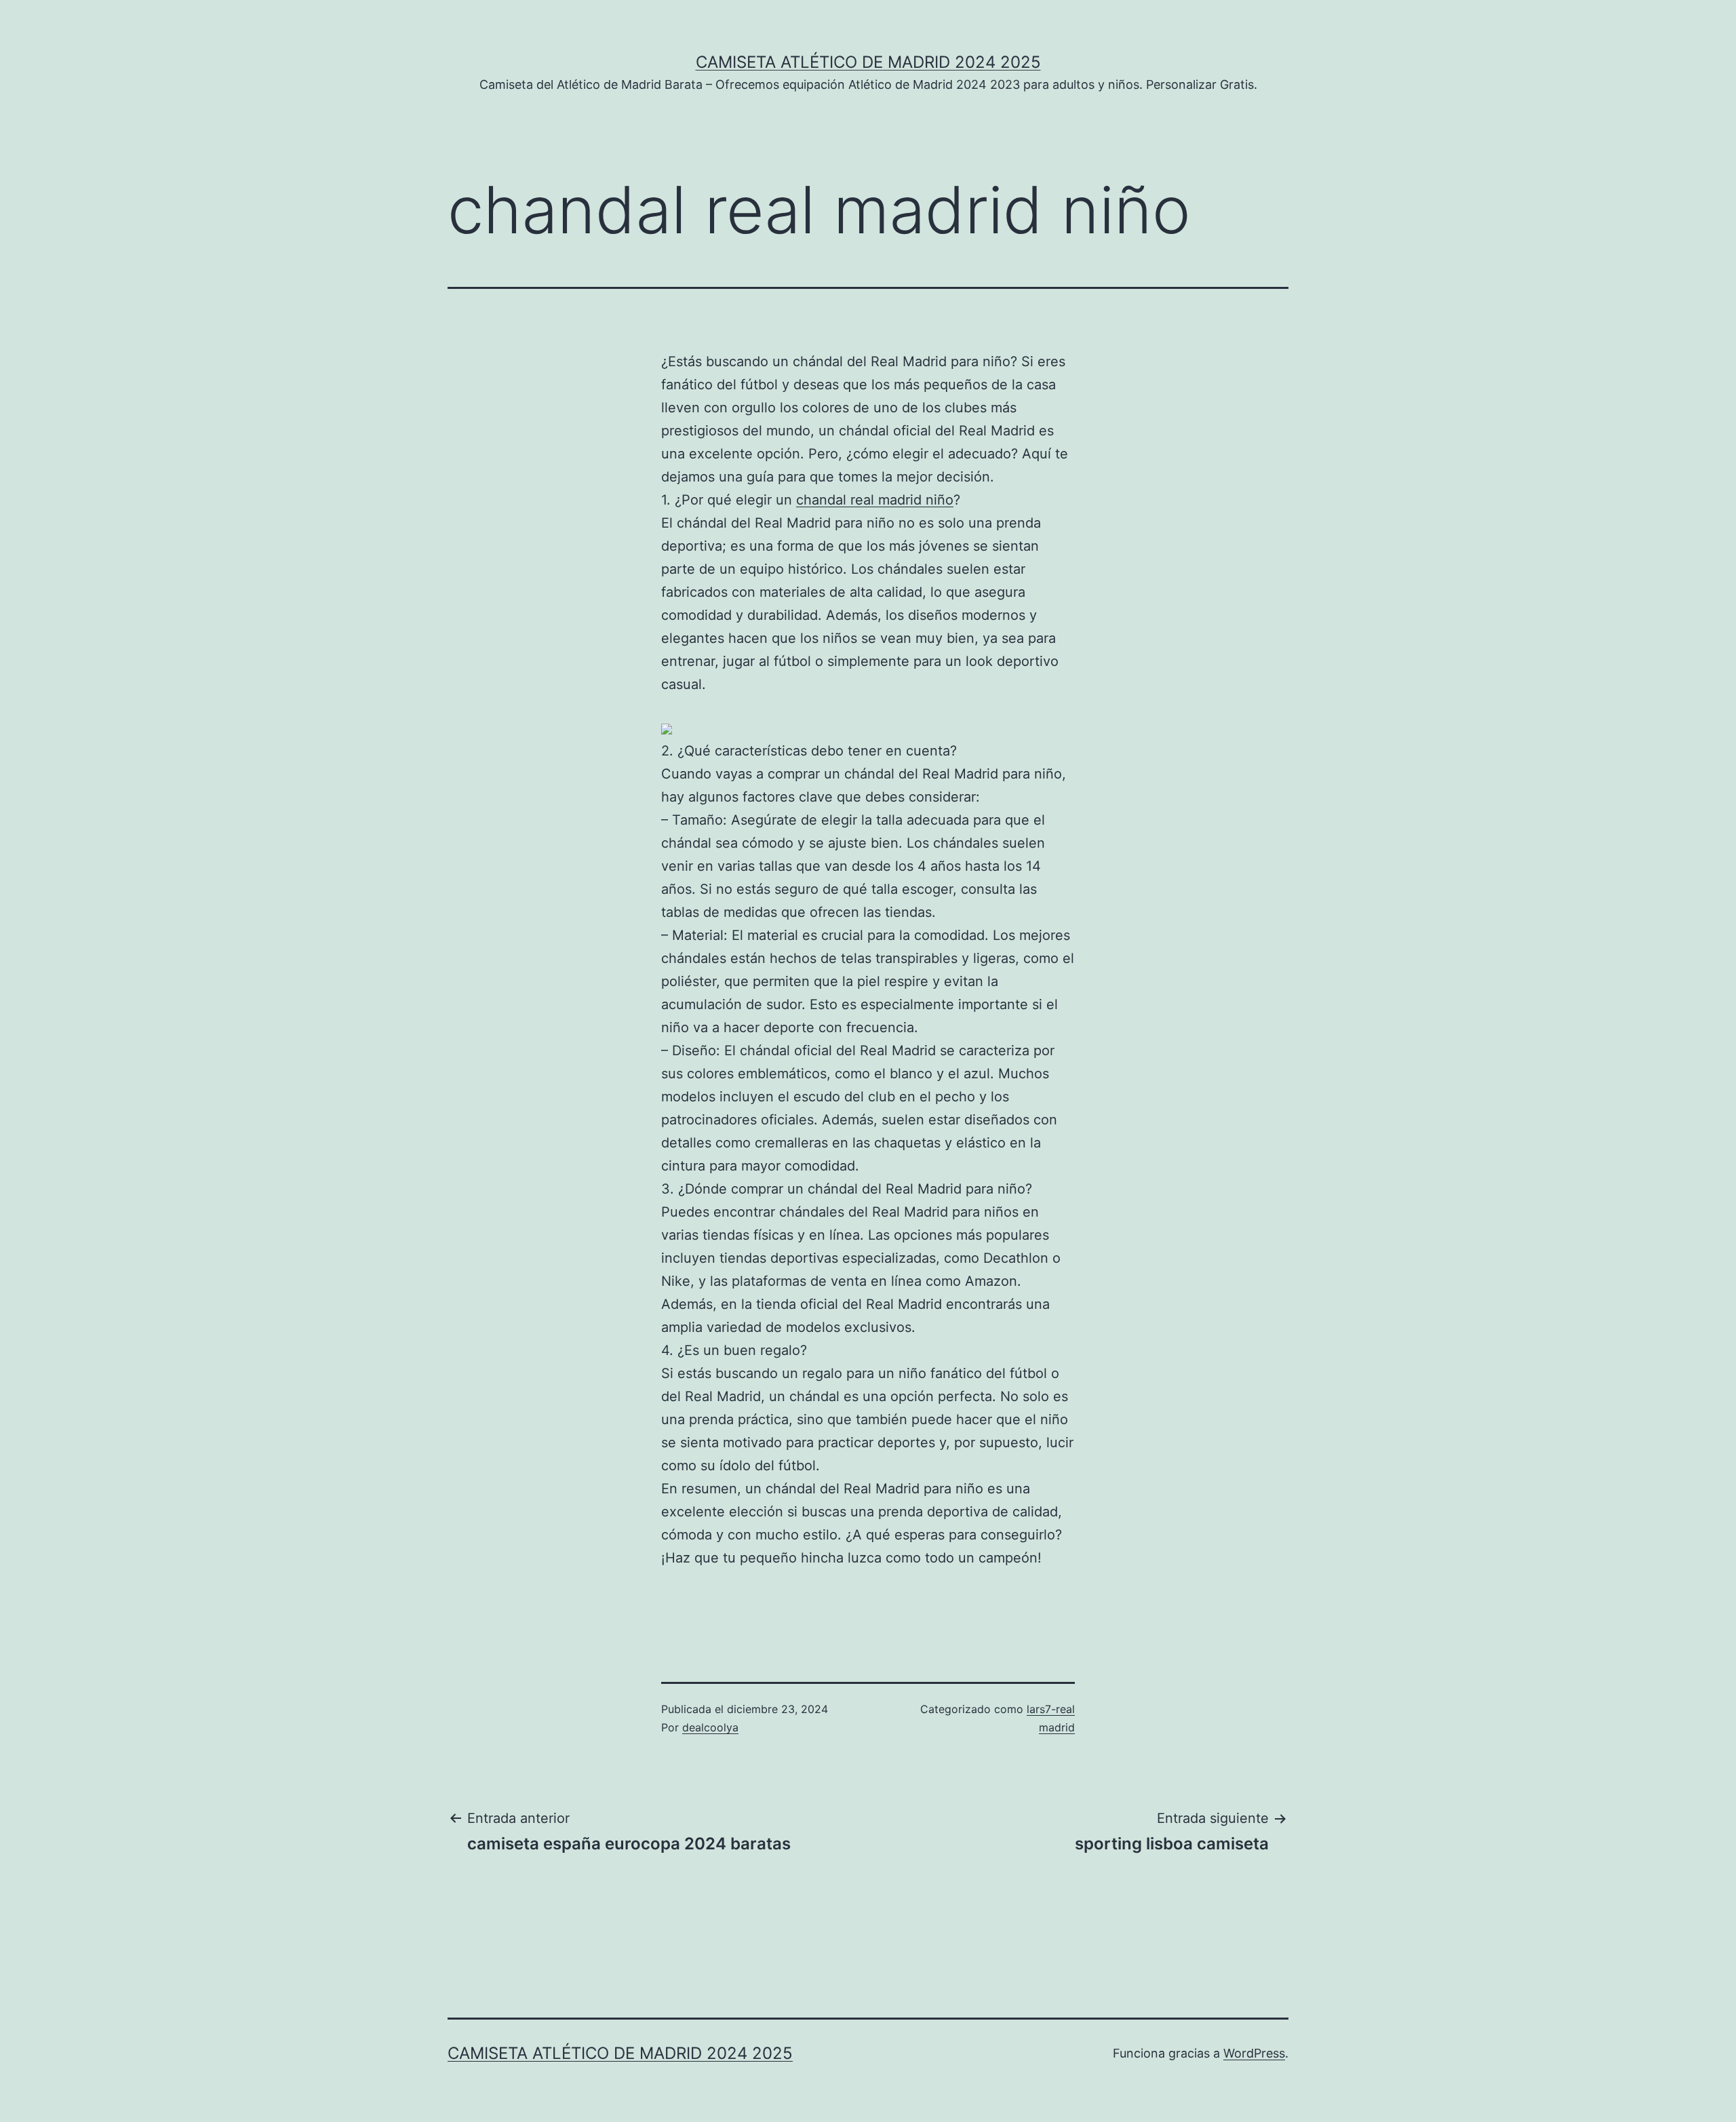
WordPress (1254, 2053)
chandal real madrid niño (875, 500)
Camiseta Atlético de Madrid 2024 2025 (868, 62)
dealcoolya (710, 1727)
